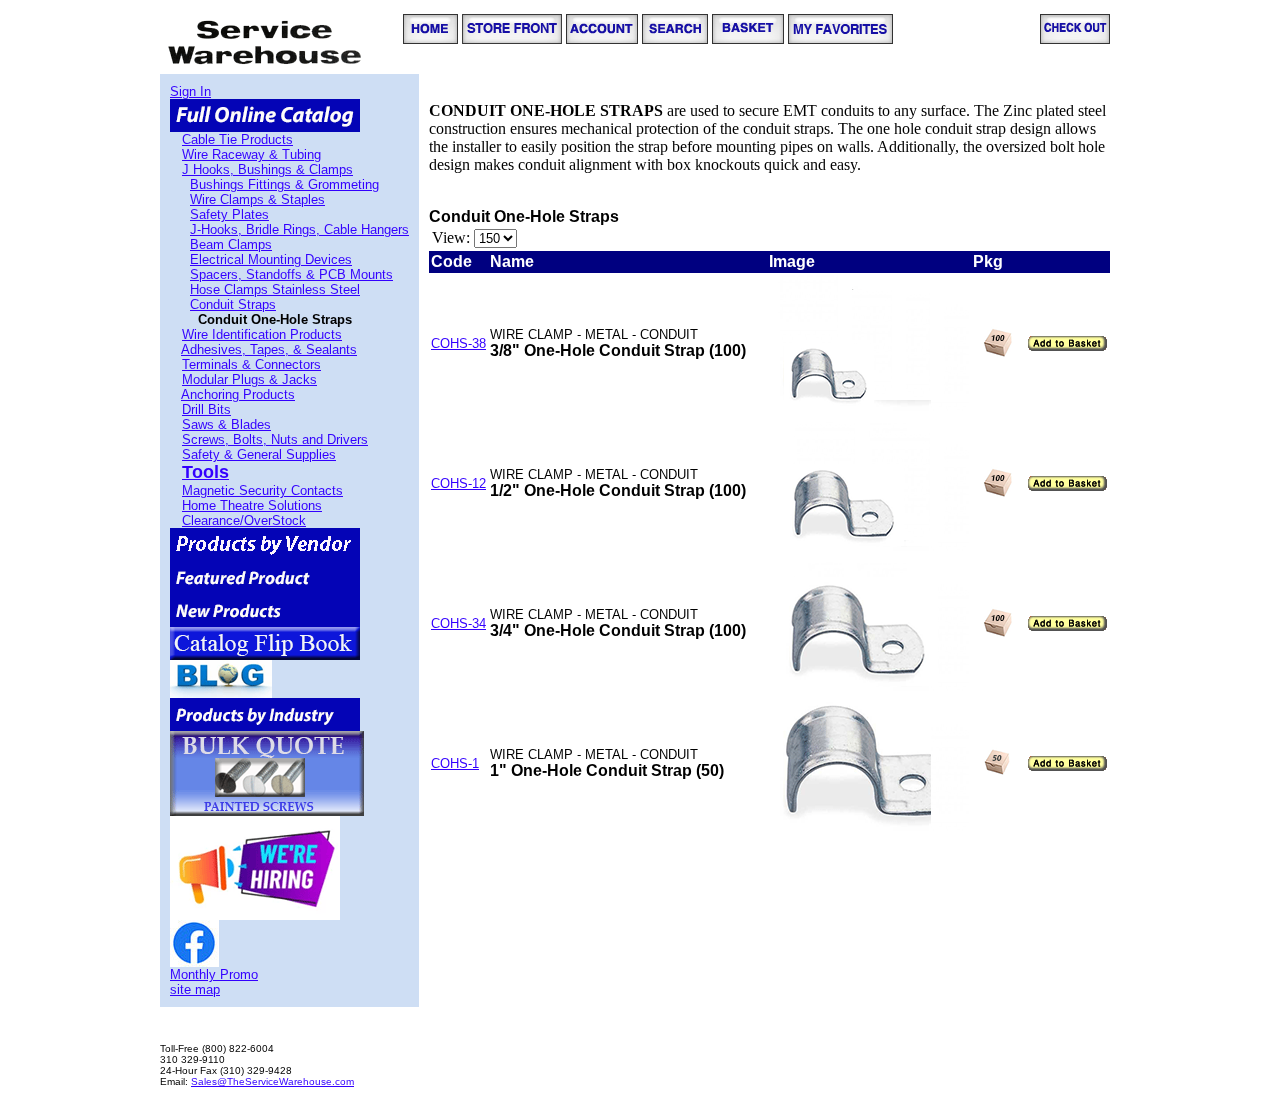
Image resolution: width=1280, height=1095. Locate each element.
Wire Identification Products (262, 334)
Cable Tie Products (237, 139)
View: (451, 237)
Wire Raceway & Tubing (251, 154)
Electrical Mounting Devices (271, 259)
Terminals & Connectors (251, 364)
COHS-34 (458, 623)
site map (195, 989)
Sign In (190, 91)
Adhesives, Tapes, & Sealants (269, 349)
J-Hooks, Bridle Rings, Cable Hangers (299, 229)
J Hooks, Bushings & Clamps (267, 169)
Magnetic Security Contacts (262, 490)
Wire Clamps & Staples (257, 199)
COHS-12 (458, 483)
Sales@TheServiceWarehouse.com (272, 1081)
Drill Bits (206, 409)
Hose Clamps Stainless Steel (275, 289)
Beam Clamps (231, 244)
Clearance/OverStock (244, 520)
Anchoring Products (238, 394)
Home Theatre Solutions (252, 505)
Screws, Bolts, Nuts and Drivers (275, 439)
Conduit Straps (233, 304)
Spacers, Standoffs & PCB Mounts (291, 274)
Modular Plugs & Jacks (249, 379)
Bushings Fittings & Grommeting (284, 184)
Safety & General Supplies (259, 454)
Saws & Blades (226, 424)
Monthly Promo (214, 974)
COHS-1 (455, 763)
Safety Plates (229, 214)
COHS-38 (458, 343)
